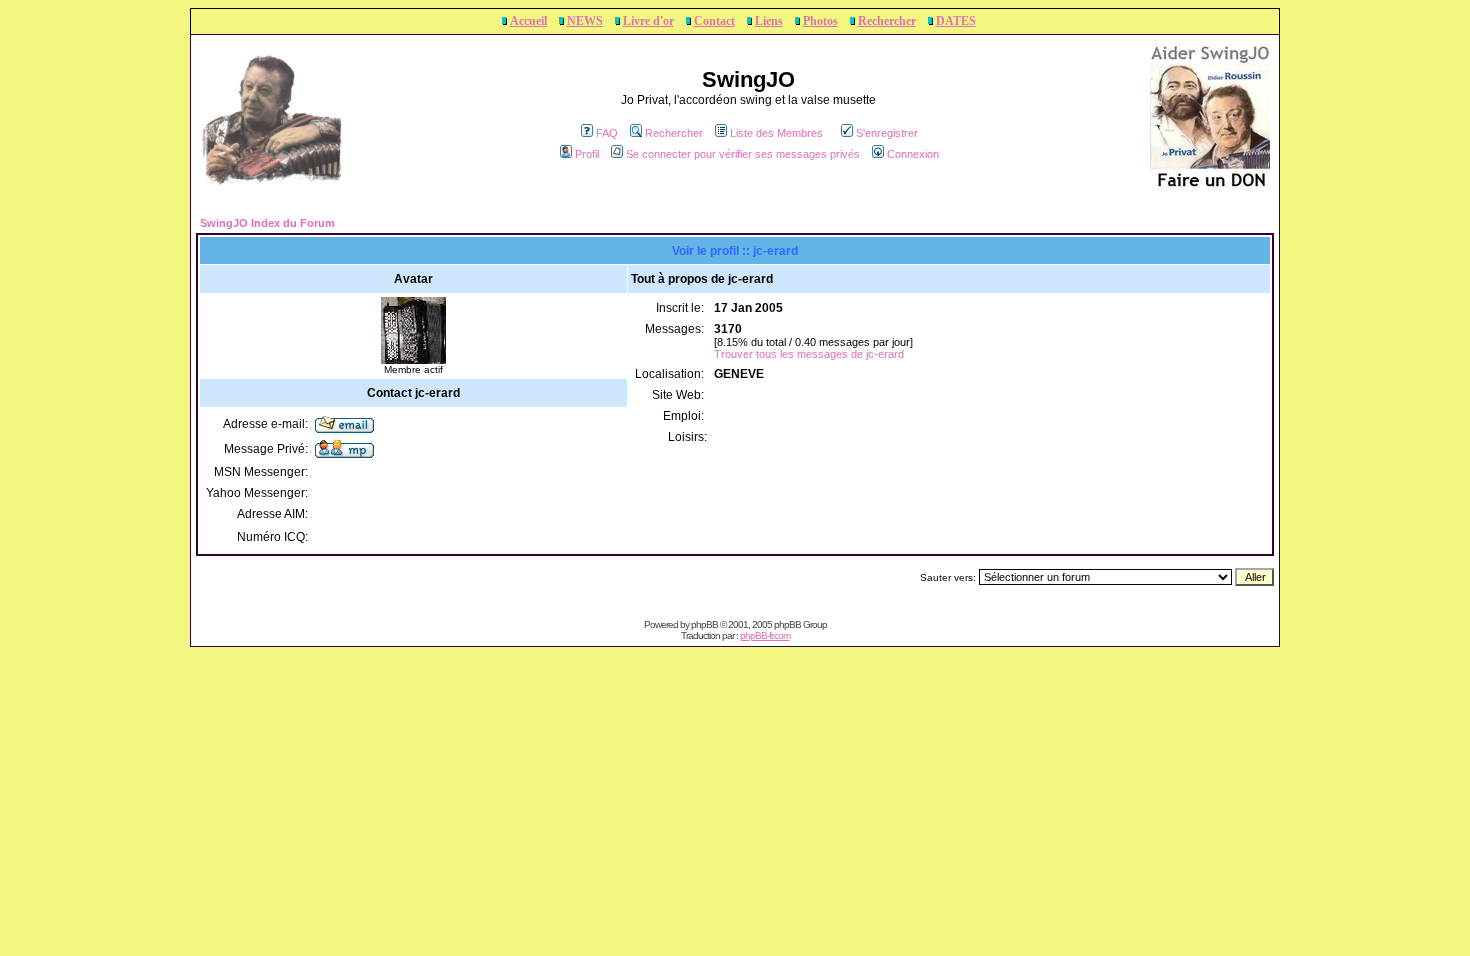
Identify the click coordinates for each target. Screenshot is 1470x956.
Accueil (528, 21)
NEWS (585, 21)
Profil (587, 154)
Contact (714, 21)
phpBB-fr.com (765, 635)
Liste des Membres (776, 133)
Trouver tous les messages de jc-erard (809, 354)
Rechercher (887, 21)
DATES (956, 21)
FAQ (607, 133)
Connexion (913, 154)
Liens (769, 21)
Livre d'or (648, 21)
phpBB (704, 624)
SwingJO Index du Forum (267, 223)
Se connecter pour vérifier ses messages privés (743, 154)
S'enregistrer (887, 133)
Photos (820, 21)
